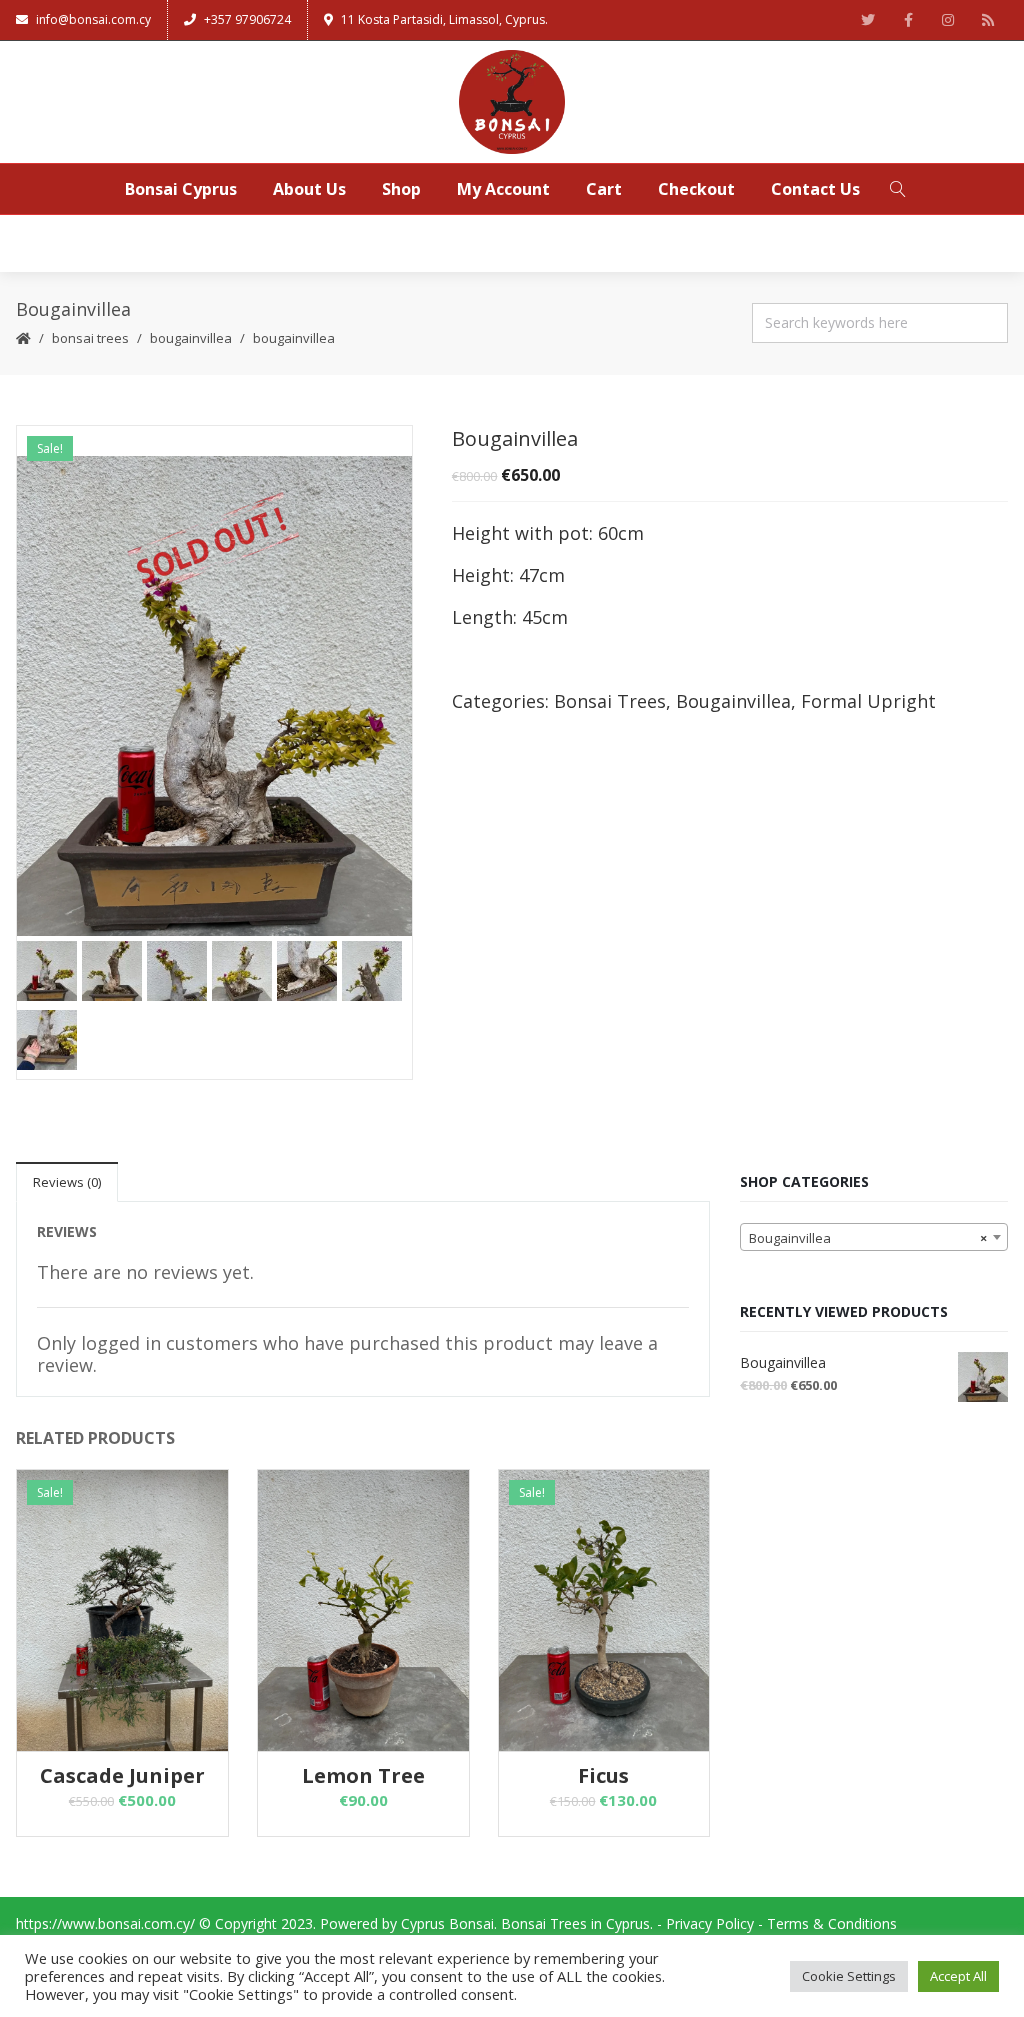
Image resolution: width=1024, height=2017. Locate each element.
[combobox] (874, 1237)
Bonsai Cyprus (181, 189)
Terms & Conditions (832, 1923)
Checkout (696, 189)
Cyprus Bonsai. (449, 1923)
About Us (309, 189)
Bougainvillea (191, 338)
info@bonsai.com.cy (93, 19)
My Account (503, 189)
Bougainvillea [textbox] (868, 1238)
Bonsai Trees (90, 338)
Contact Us (815, 189)
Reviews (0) (67, 1182)
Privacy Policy (710, 1923)
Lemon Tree (363, 1775)
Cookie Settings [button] (849, 1976)
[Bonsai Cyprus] (511, 102)
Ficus (603, 1775)
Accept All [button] (958, 1976)
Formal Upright (868, 701)
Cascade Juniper (122, 1775)
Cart (604, 189)
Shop (401, 189)
